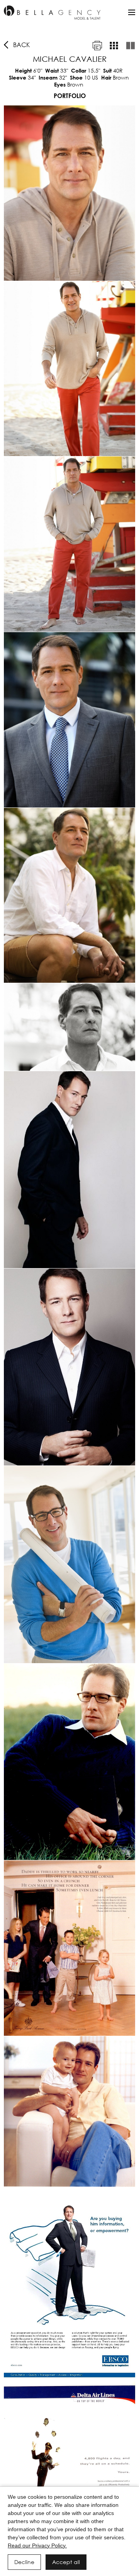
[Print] (97, 46)
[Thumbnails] (114, 46)
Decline (24, 2562)
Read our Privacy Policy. (37, 2545)
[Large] (131, 46)
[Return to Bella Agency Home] (52, 13)
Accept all (66, 2562)
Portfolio (70, 96)
